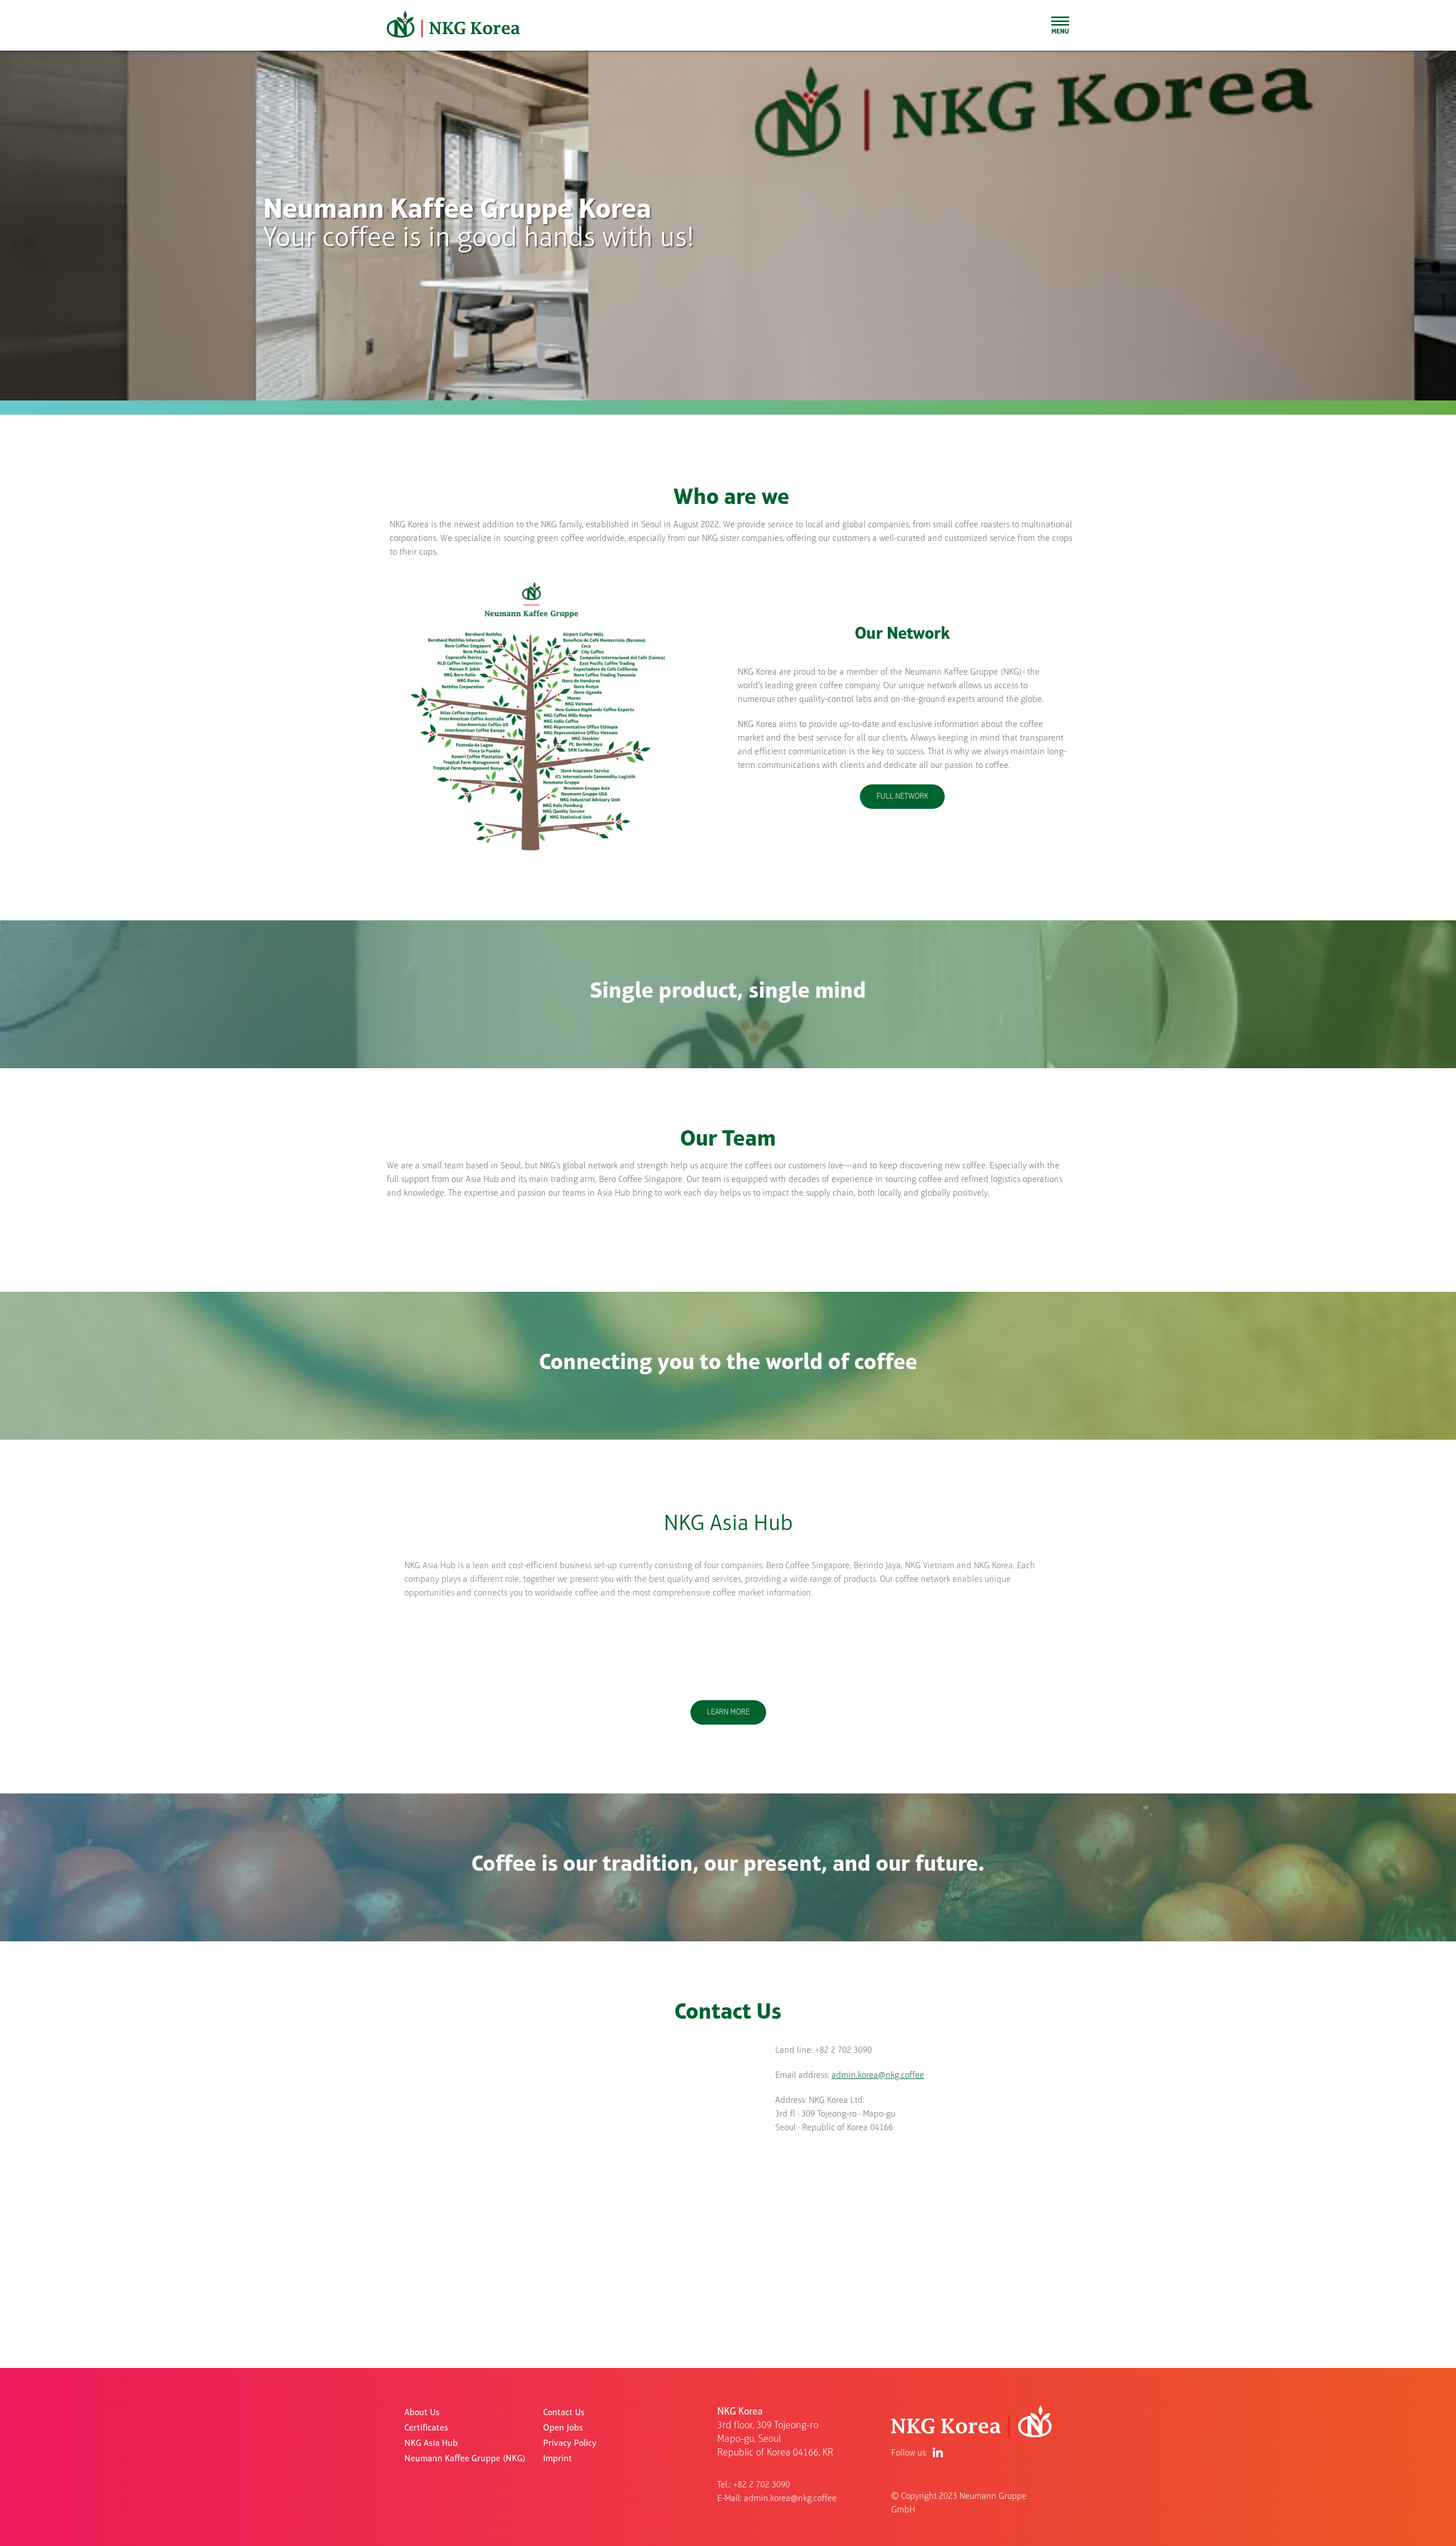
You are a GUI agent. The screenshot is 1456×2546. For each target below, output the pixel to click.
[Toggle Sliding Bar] (1060, 25)
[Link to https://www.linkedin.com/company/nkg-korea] (938, 2453)
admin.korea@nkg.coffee (878, 2076)
